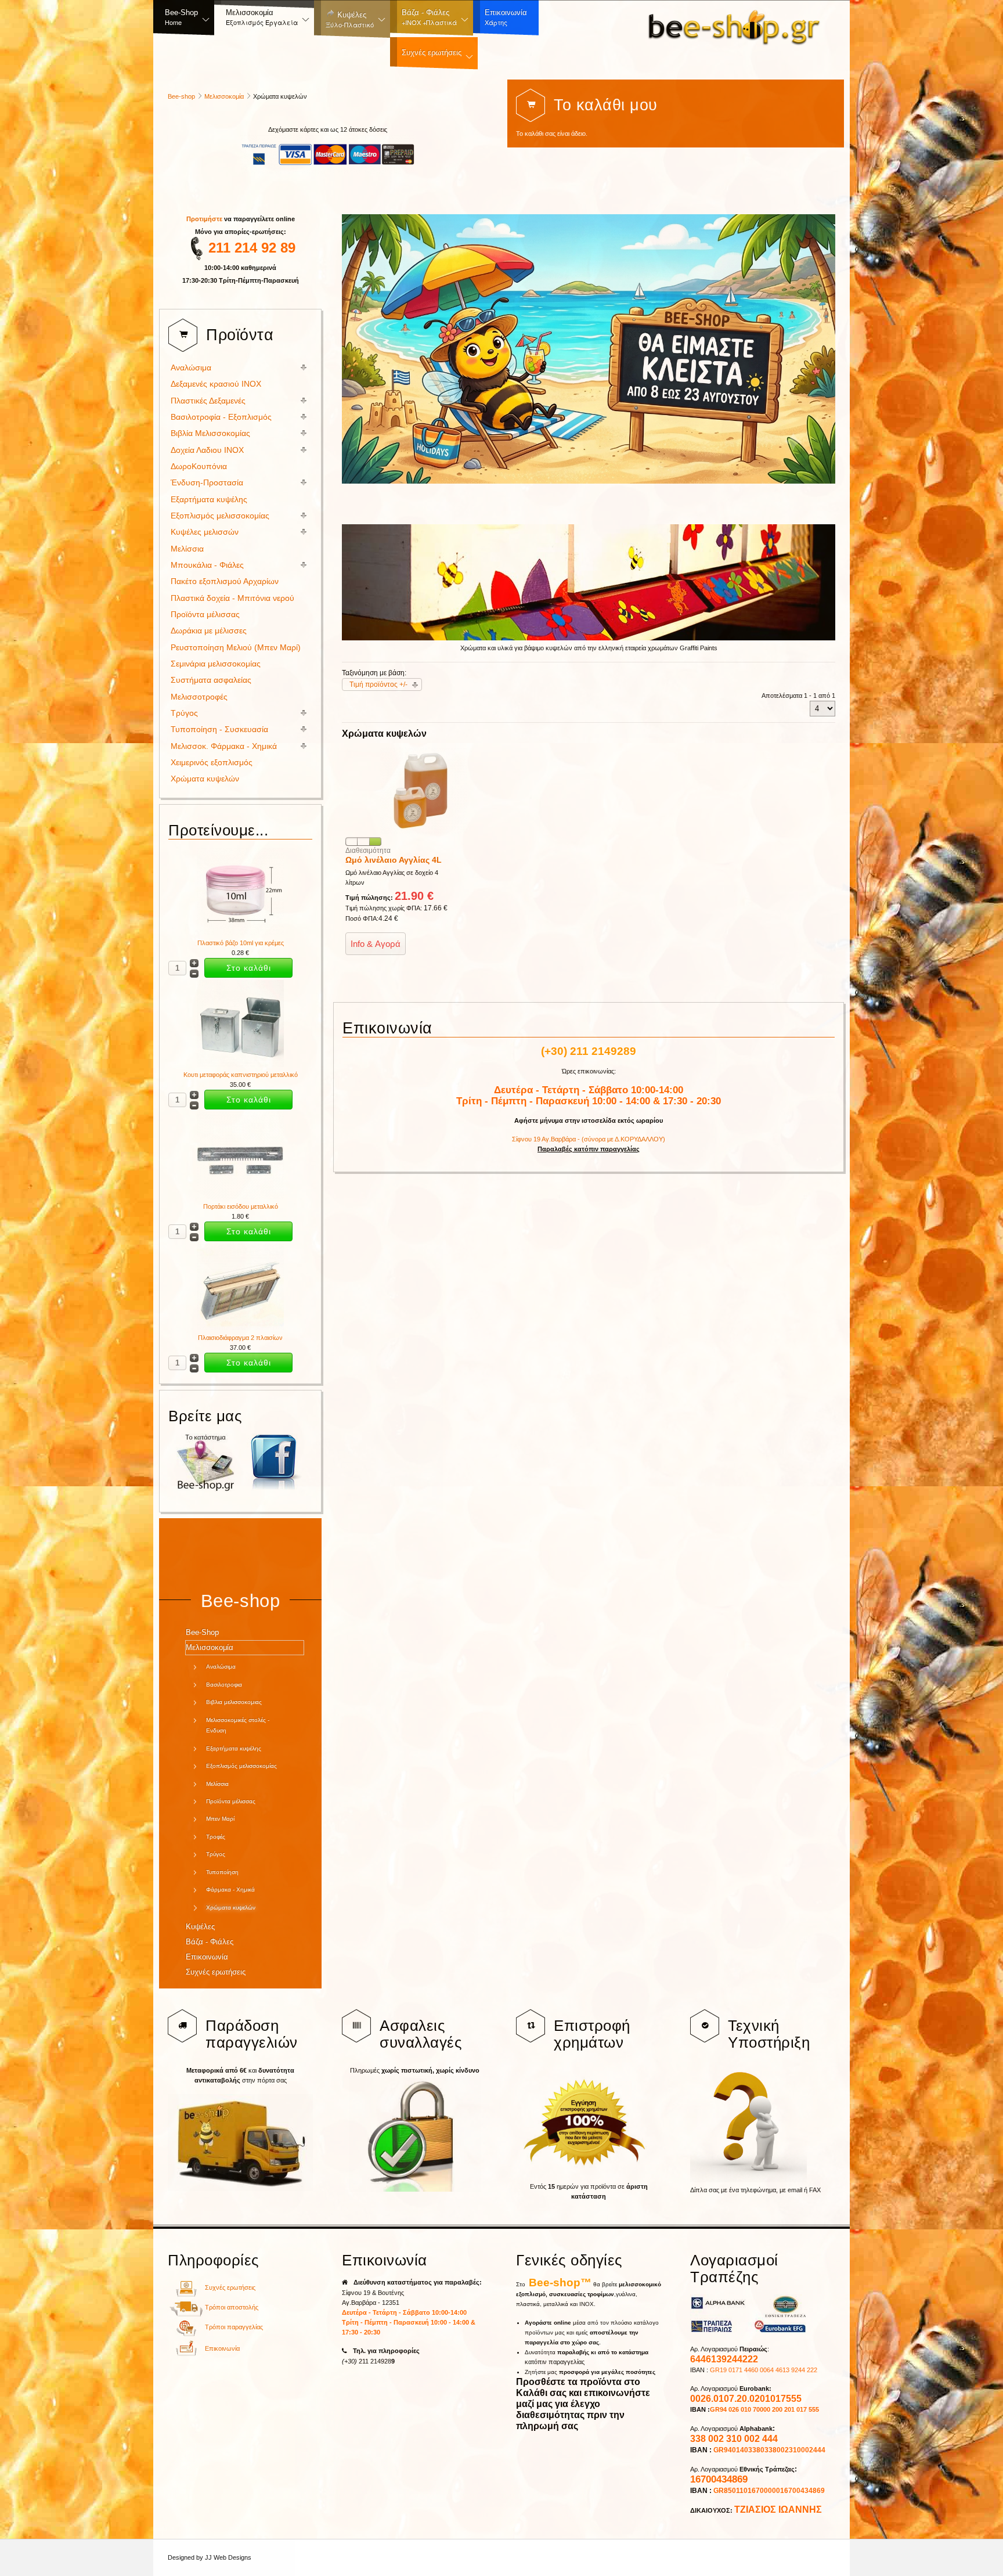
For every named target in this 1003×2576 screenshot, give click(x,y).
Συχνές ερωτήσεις (216, 1972)
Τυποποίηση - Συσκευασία (219, 729)
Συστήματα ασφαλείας (211, 680)
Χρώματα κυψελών (205, 779)
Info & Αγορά (376, 944)
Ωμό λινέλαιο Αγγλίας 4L (394, 860)
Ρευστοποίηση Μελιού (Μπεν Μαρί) (236, 648)
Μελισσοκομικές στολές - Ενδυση (238, 1725)
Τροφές (216, 1837)
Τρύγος (184, 713)
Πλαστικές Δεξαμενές (208, 401)
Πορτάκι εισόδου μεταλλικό (241, 1206)
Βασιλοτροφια (224, 1685)
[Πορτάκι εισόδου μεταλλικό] (240, 1197)
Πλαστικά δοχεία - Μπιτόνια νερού (232, 598)
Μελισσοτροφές (199, 697)
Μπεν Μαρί (220, 1819)
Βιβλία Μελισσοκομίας (210, 433)
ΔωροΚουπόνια (199, 466)
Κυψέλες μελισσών (205, 532)
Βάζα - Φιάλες (210, 1942)
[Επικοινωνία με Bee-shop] (186, 2354)
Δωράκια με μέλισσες (209, 631)
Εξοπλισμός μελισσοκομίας (220, 516)
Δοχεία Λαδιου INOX (207, 450)
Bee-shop (181, 96)
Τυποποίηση (222, 1872)
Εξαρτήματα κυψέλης (209, 500)
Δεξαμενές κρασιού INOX (216, 384)
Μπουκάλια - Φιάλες (207, 565)
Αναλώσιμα (191, 368)
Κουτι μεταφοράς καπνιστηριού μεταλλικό (241, 1075)
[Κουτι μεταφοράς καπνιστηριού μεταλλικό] (240, 1065)
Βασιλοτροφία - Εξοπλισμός (221, 417)
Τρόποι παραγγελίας (234, 2327)
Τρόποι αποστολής (232, 2307)
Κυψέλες (200, 1927)
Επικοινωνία (207, 1957)
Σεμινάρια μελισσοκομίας (216, 664)
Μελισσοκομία (224, 96)
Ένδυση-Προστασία (207, 483)
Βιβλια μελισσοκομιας (234, 1702)
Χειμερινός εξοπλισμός (212, 763)
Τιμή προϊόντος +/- (378, 684)
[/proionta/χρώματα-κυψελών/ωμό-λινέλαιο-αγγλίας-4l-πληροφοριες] (423, 832)
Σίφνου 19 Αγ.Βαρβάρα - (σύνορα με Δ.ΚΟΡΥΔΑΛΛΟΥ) (589, 1139)
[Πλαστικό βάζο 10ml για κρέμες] (240, 933)
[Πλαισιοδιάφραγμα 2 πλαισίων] (240, 1328)
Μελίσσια (187, 549)
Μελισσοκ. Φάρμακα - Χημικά (224, 746)
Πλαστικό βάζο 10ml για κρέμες (241, 943)
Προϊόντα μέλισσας (205, 615)
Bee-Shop (202, 1632)
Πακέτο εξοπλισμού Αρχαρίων (225, 581)
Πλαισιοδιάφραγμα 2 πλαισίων (240, 1338)
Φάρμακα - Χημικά (230, 1889)
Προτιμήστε (205, 219)
